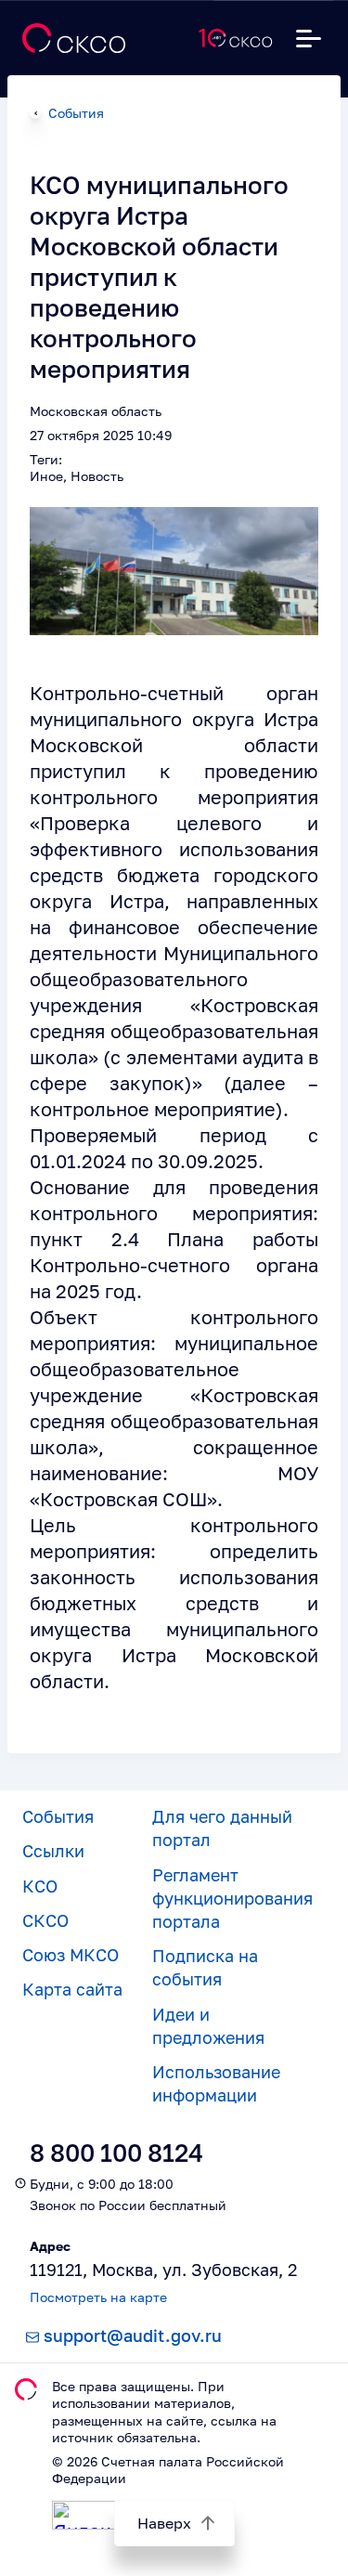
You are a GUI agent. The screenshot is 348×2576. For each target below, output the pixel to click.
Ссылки (53, 1851)
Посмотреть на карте (98, 2297)
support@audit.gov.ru (133, 2335)
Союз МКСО (71, 1955)
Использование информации (216, 2083)
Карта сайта (72, 1989)
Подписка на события (205, 1967)
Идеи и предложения (208, 2026)
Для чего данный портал (222, 1828)
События (76, 113)
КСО (40, 1886)
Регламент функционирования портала (232, 1898)
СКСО (45, 1920)
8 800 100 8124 (116, 2153)
